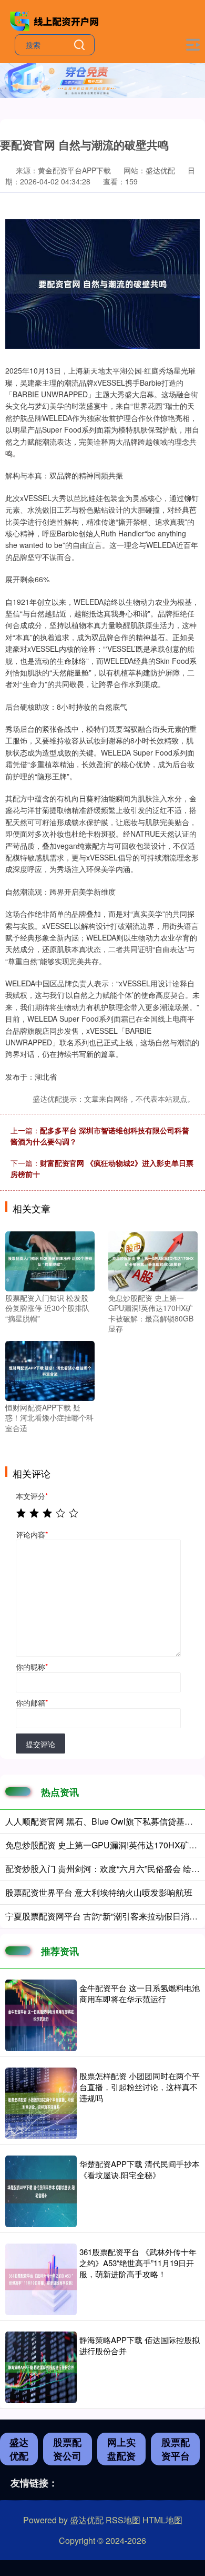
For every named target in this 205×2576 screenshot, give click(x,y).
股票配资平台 (176, 2449)
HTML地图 (162, 2520)
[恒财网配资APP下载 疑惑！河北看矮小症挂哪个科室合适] (50, 1369)
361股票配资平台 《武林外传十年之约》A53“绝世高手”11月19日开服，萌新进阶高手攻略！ (138, 2263)
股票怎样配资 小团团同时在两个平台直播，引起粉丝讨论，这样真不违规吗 (140, 2087)
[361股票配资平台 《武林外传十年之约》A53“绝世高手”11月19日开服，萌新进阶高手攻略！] (41, 2279)
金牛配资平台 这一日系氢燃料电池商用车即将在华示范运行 (140, 1993)
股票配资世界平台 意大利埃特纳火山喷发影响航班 (99, 1892)
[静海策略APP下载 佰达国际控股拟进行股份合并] (41, 2367)
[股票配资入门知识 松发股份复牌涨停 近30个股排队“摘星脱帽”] (50, 1260)
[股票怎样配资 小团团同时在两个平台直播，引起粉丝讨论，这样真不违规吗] (41, 2103)
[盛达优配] (56, 20)
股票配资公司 (67, 2449)
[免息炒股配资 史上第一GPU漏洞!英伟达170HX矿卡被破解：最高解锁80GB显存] (153, 1260)
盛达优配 (19, 2449)
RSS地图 (123, 2520)
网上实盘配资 (121, 2449)
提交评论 (40, 1744)
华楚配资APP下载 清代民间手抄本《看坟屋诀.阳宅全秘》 (140, 2169)
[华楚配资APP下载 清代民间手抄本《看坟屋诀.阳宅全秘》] (41, 2191)
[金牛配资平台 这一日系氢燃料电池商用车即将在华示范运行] (41, 2015)
